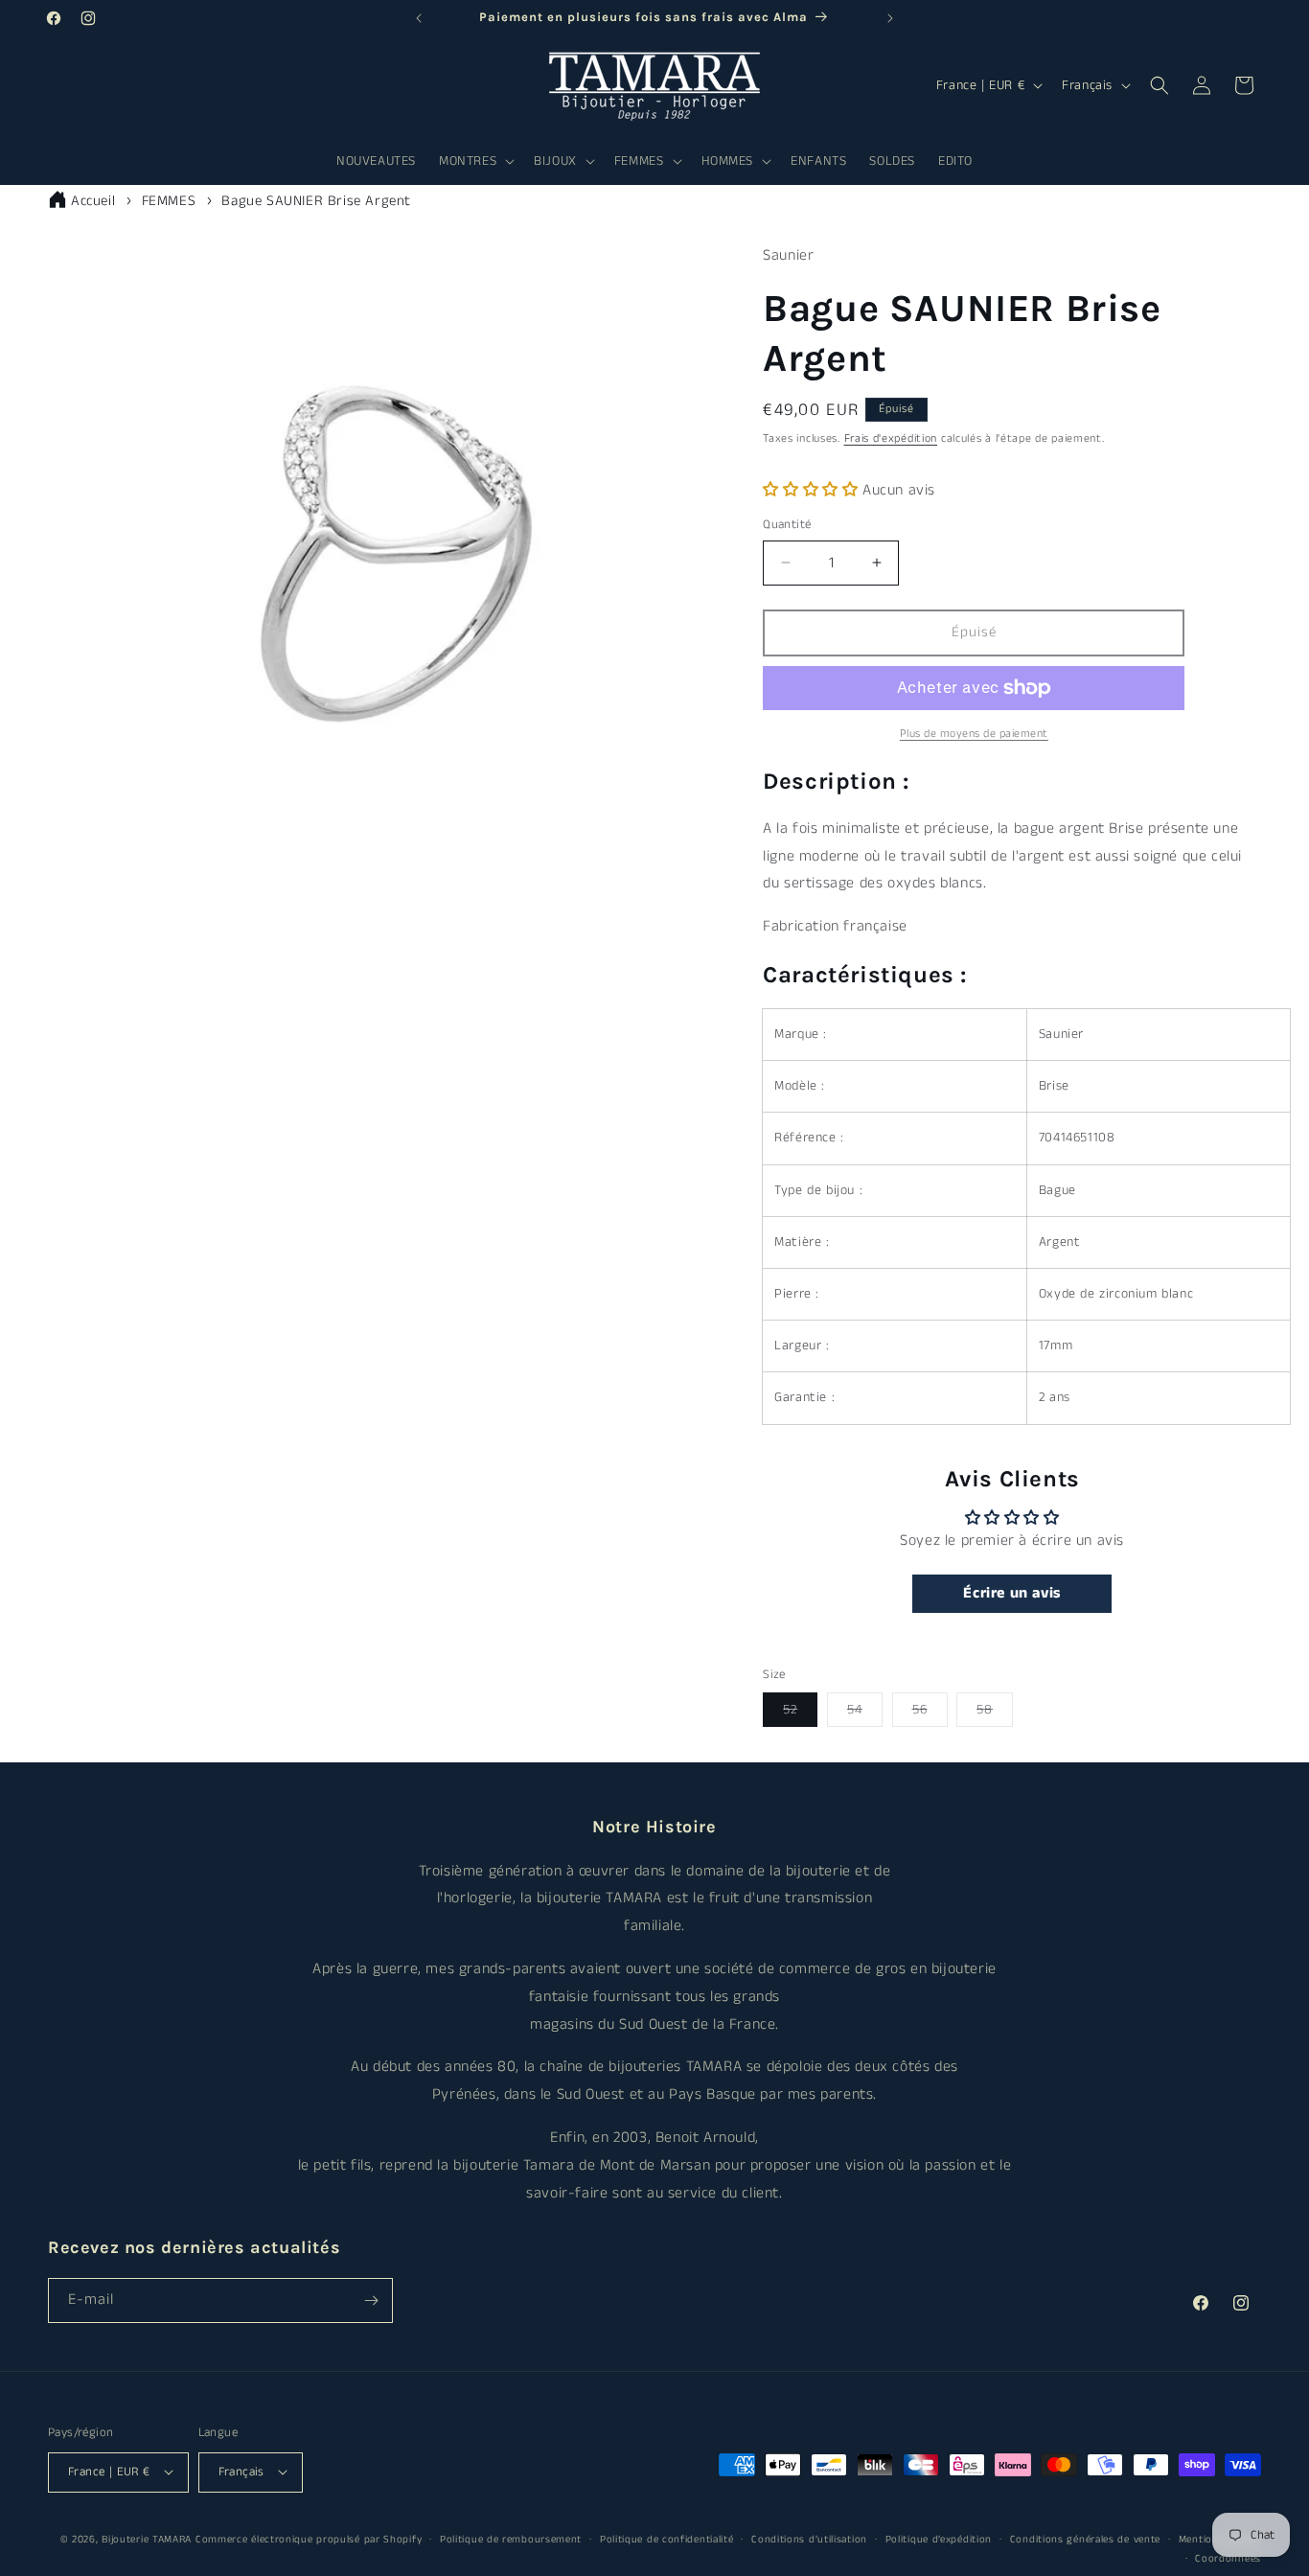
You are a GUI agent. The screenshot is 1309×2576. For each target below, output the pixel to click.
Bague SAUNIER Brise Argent (316, 201)
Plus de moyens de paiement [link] (974, 734)
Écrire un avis (1011, 1593)
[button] (475, 161)
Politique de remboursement (511, 2539)
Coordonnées (1228, 2559)
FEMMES (169, 201)
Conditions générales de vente (1085, 2539)
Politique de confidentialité (667, 2539)
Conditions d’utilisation (809, 2539)
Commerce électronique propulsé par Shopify (309, 2539)
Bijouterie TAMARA (147, 2539)
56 (930, 1713)
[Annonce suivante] (890, 18)
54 (865, 1713)
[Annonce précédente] (419, 18)
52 (800, 1713)
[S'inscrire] (371, 2300)
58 (995, 1713)
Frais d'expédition (891, 438)
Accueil (93, 201)
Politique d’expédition (939, 2539)
